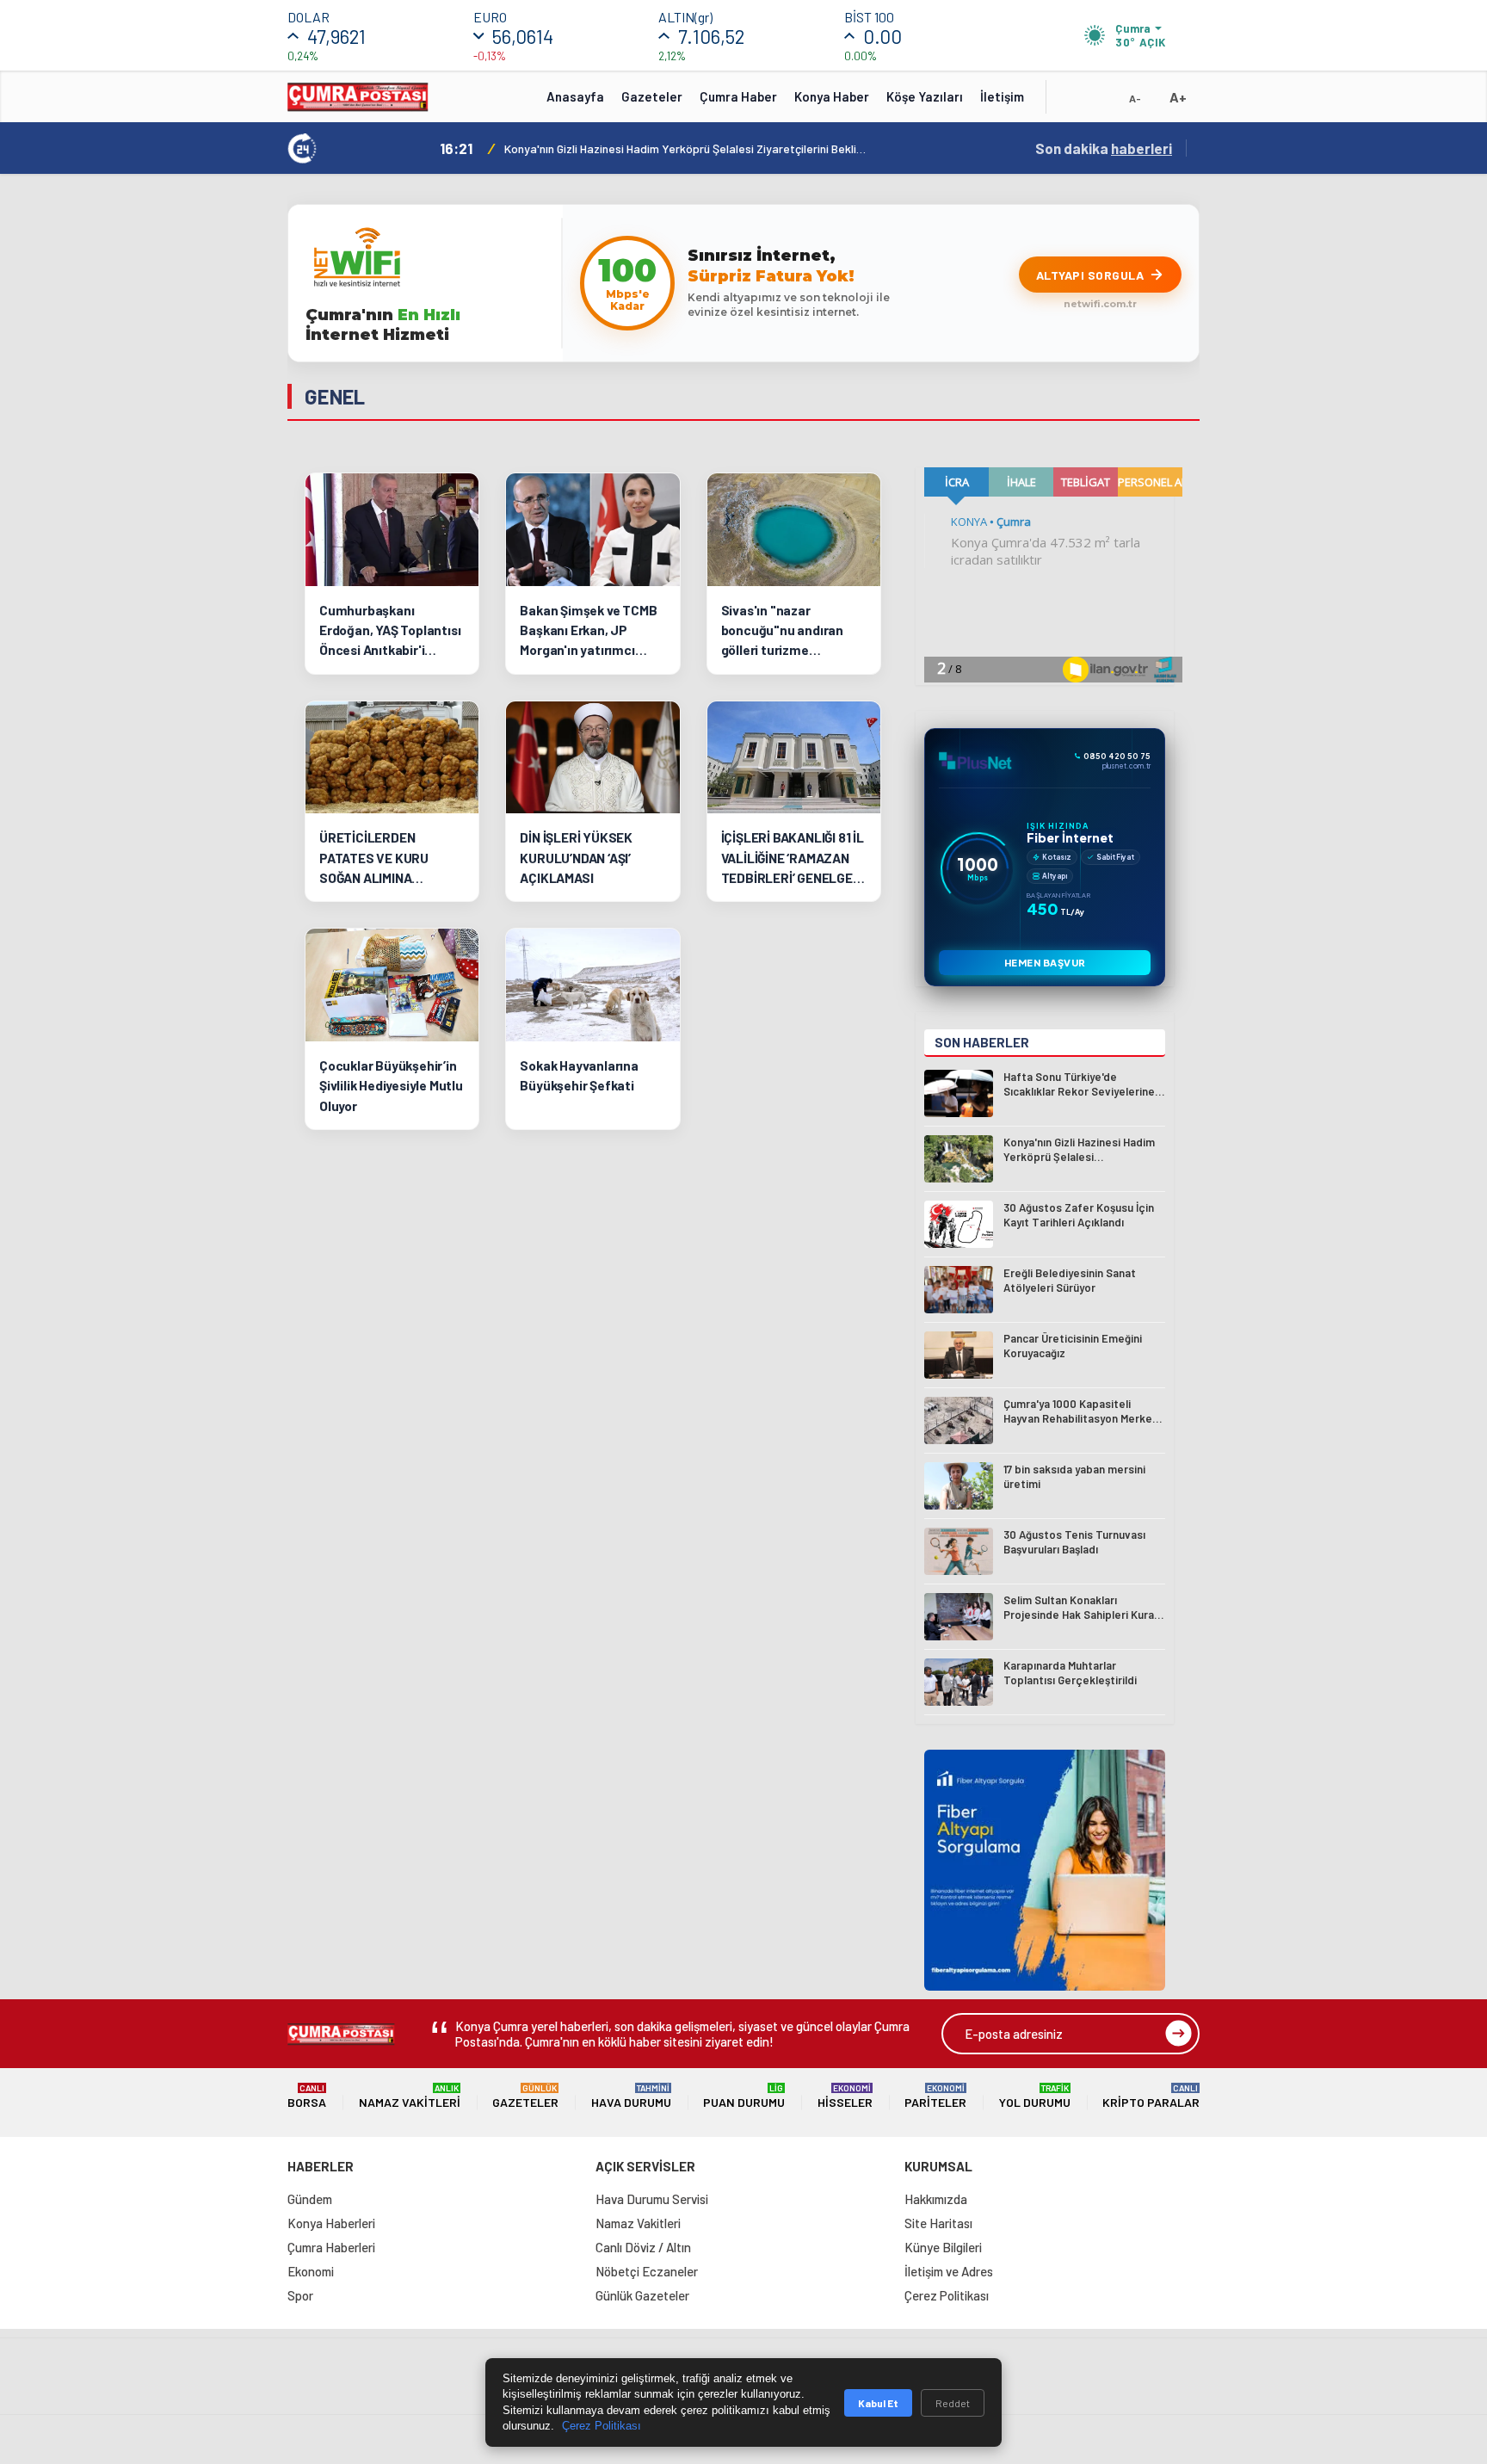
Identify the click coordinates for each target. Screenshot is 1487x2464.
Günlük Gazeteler (642, 2295)
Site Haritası (938, 2223)
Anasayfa (575, 96)
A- (1135, 98)
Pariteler (935, 2096)
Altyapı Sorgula (1090, 275)
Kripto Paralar (1151, 2096)
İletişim (1002, 96)
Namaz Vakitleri (410, 2096)
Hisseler (845, 2096)
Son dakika (1104, 148)
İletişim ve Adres (949, 2271)
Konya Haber (832, 96)
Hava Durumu (631, 2096)
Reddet (953, 2403)
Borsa (307, 2096)
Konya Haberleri (331, 2223)
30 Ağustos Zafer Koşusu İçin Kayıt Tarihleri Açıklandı (645, 148)
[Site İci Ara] (1072, 102)
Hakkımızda (936, 2199)
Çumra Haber (738, 96)
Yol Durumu (1035, 2096)
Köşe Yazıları (925, 96)
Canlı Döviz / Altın (643, 2247)
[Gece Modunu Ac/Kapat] (1101, 102)
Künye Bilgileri (943, 2247)
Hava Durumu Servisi (652, 2199)
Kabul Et (878, 2403)
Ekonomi (311, 2271)
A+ (1178, 97)
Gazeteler (652, 96)
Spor (300, 2295)
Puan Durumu (744, 2096)
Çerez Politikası (947, 2295)
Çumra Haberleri (331, 2247)
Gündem (310, 2199)
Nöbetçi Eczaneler (647, 2271)
